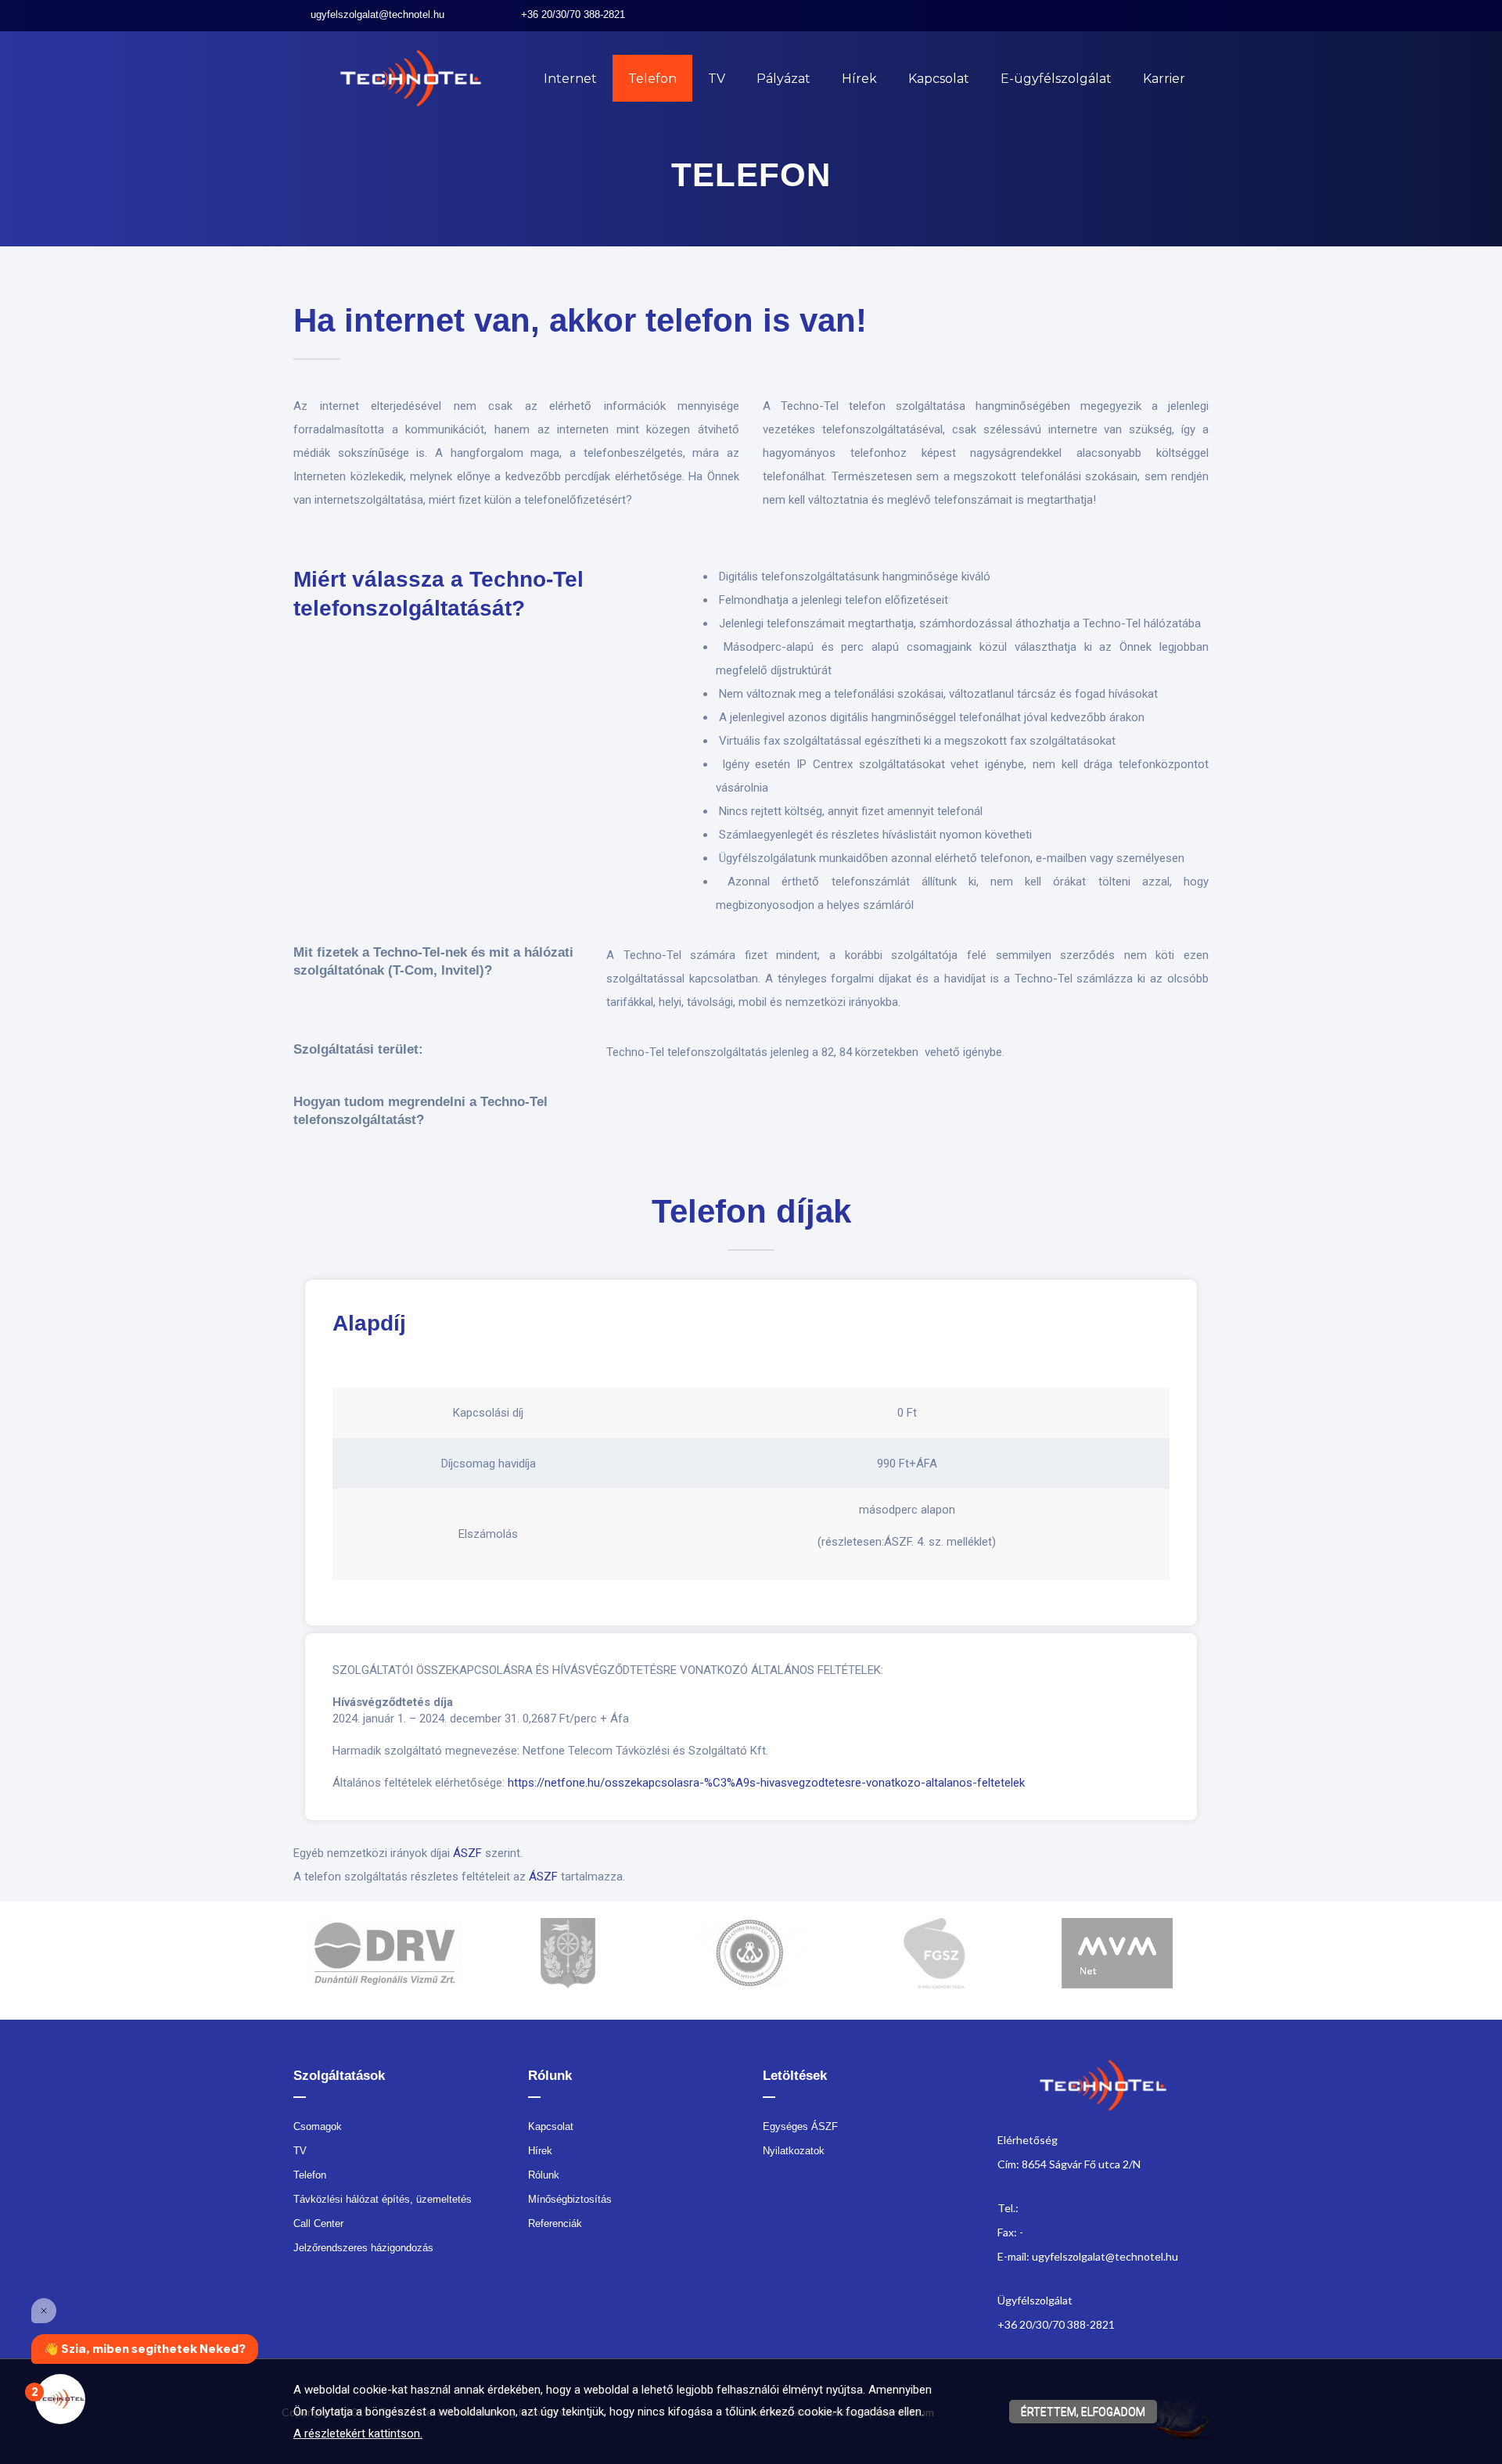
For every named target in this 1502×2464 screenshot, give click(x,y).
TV (717, 79)
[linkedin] (1186, 15)
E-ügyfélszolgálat (1056, 79)
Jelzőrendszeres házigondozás (363, 2248)
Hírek (859, 79)
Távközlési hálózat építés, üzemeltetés (383, 2199)
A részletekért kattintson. (358, 2433)
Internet (570, 79)
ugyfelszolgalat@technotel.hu (377, 14)
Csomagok (318, 2126)
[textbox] (751, 333)
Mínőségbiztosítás (570, 2199)
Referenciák (555, 2223)
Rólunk (544, 2175)
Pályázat (783, 79)
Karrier (1164, 79)
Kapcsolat (939, 79)
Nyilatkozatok (794, 2151)
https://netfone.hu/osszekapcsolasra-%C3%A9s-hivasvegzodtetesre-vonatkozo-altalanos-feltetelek (766, 1783)
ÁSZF (467, 1853)
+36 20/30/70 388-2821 (573, 14)
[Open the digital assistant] (60, 2399)
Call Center (318, 2223)
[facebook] (1163, 15)
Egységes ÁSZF (800, 2126)
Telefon (652, 79)
